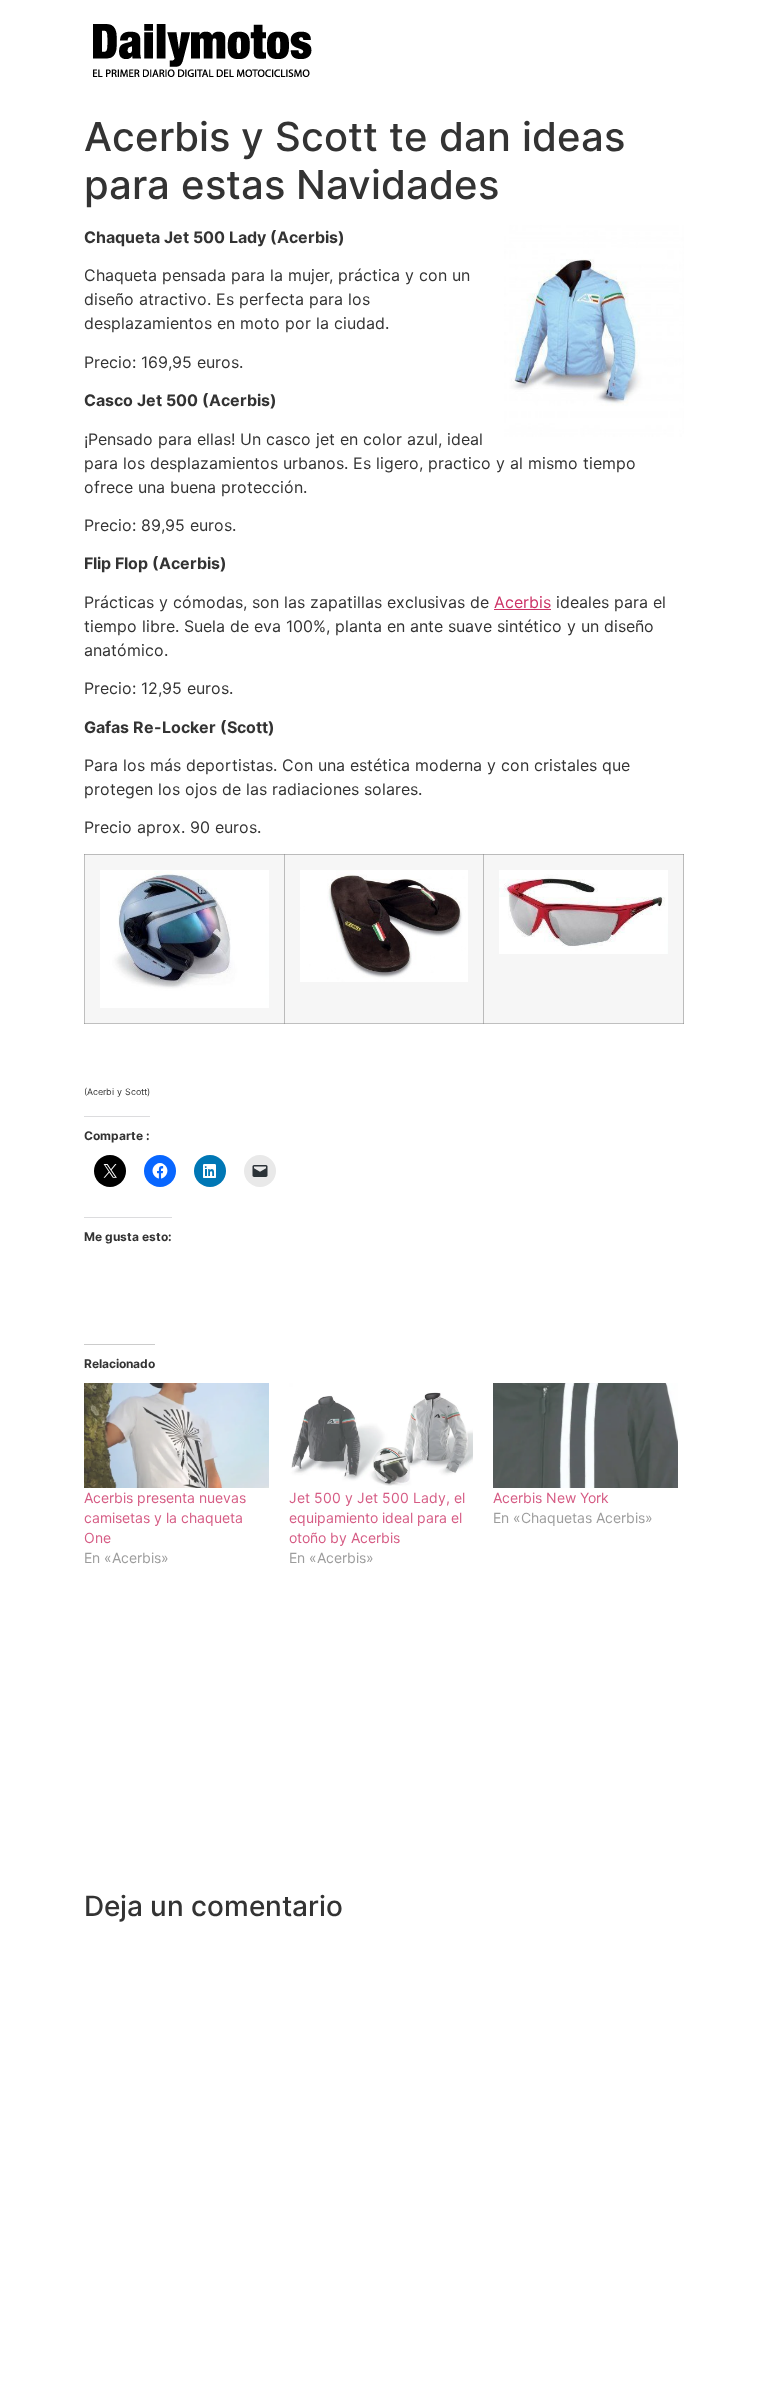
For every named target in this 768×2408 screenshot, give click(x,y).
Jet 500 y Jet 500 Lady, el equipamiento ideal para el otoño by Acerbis (377, 1517)
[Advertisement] (384, 1740)
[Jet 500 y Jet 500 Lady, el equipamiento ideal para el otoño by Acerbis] (381, 1435)
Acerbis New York (551, 1497)
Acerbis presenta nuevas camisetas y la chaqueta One (165, 1517)
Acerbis (522, 602)
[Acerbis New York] (585, 1435)
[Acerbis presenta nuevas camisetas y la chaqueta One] (176, 1435)
